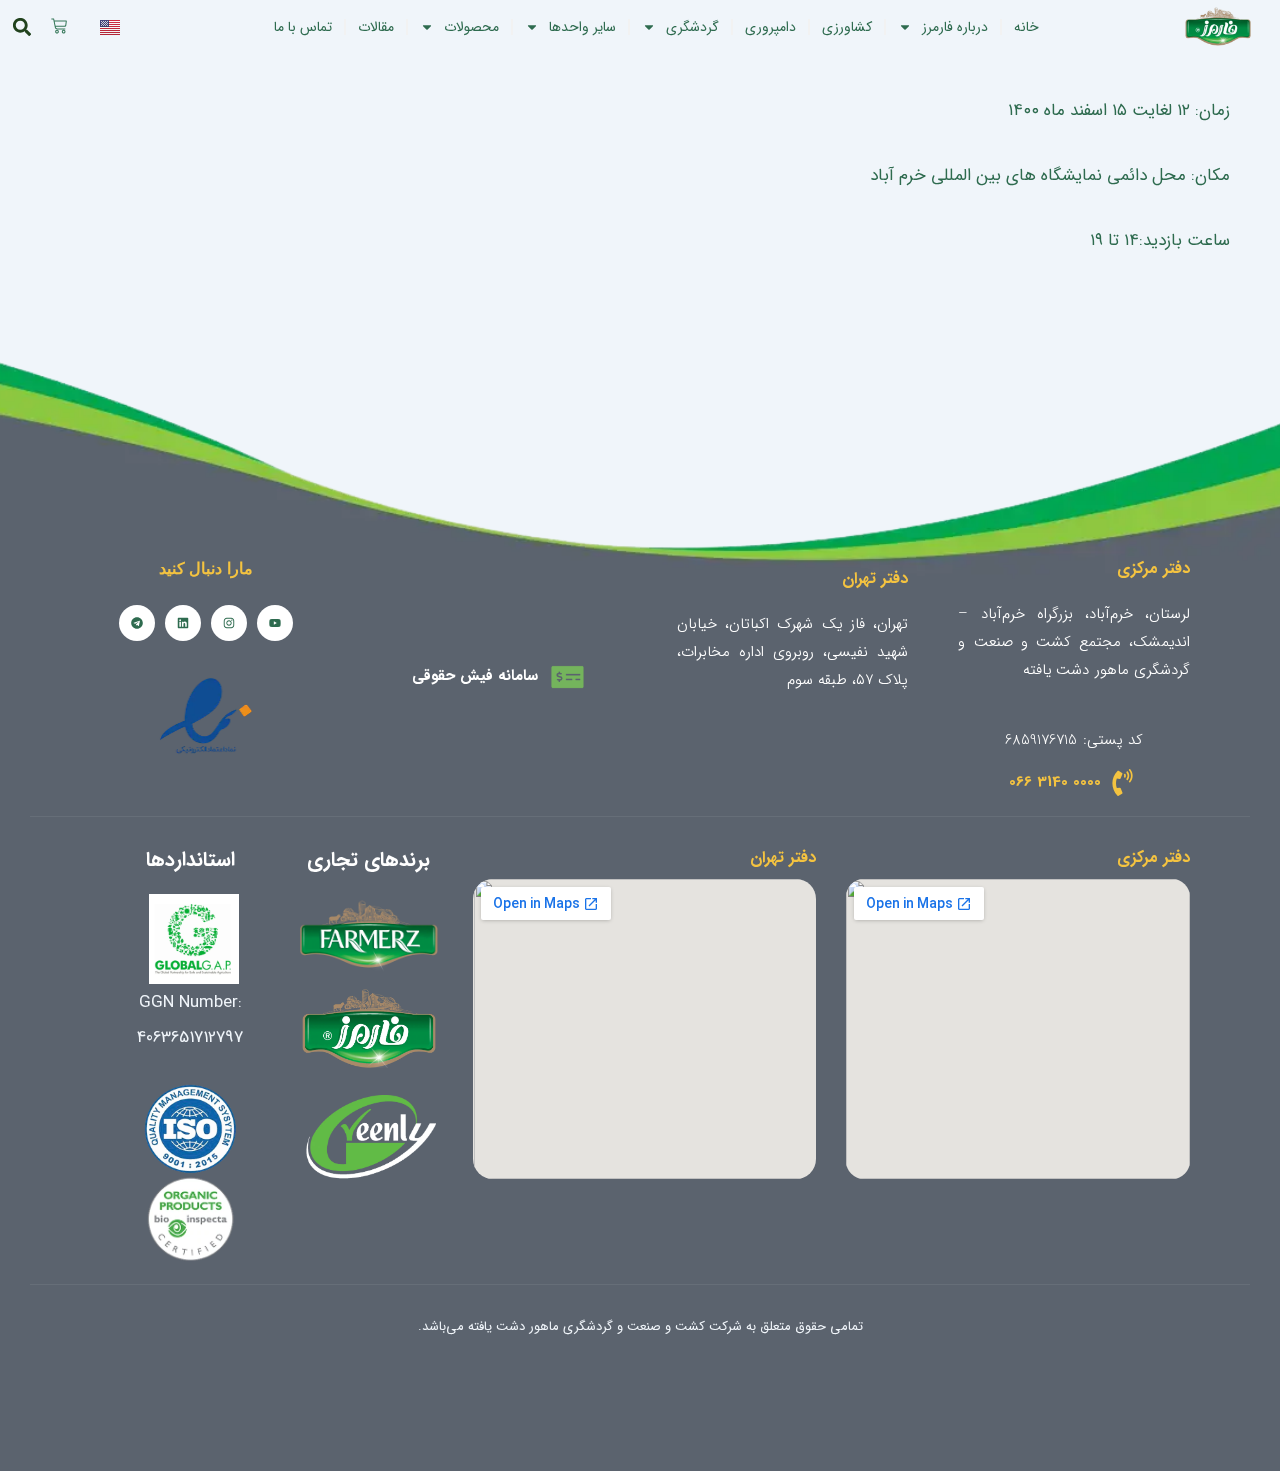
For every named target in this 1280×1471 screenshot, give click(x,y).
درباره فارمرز (955, 27)
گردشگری (692, 27)
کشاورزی (847, 27)
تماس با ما (303, 27)
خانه (1026, 27)
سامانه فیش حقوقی (475, 676)
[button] (22, 27)
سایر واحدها (582, 27)
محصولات (471, 27)
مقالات (376, 27)
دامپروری (770, 27)
